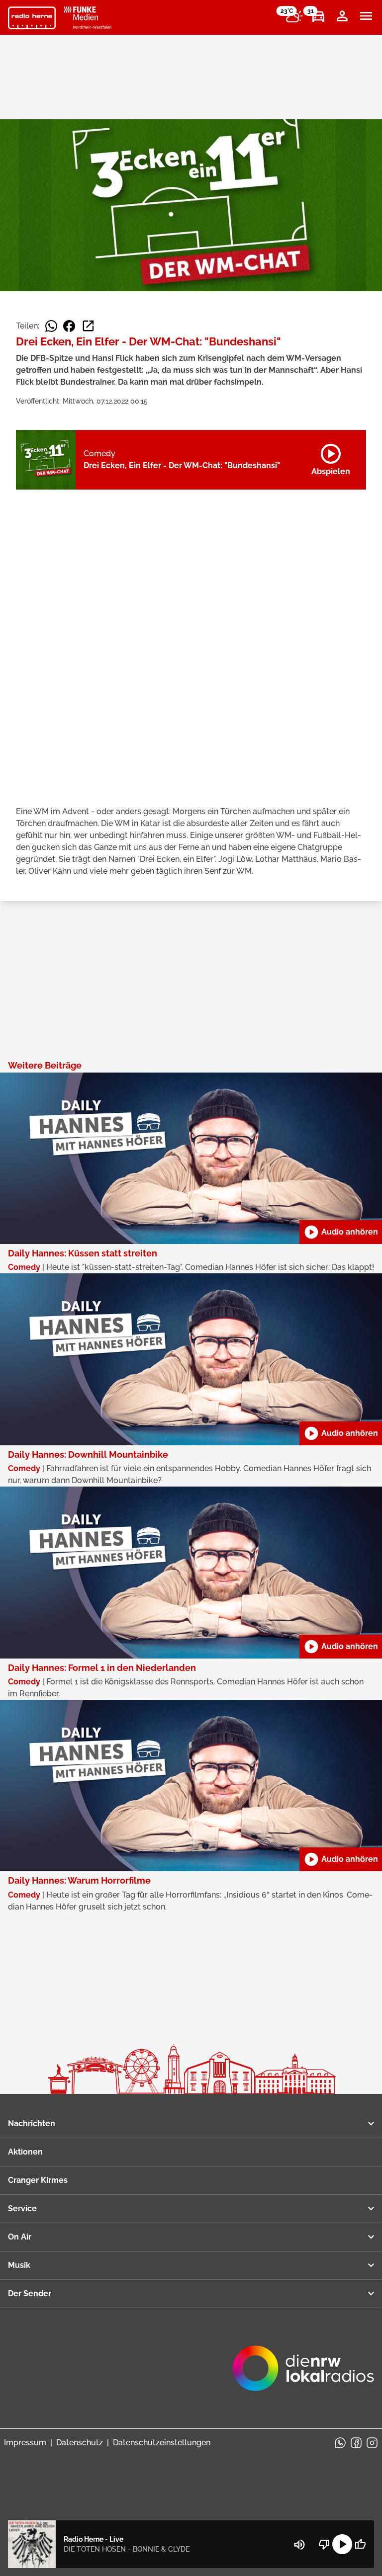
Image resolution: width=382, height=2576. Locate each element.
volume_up (299, 2545)
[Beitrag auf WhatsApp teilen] (51, 326)
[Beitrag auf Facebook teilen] (69, 326)
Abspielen (331, 458)
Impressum (25, 2443)
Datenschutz (80, 2443)
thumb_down (324, 2544)
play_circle (342, 2544)
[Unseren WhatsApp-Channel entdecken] (340, 2443)
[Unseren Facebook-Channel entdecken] (356, 2443)
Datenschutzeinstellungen (162, 2443)
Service (22, 2208)
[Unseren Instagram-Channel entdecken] (372, 2443)
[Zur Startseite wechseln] (32, 18)
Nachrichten (32, 2123)
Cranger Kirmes (38, 2180)
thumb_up (360, 2544)
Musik (19, 2265)
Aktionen (25, 2152)
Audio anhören (341, 1232)
